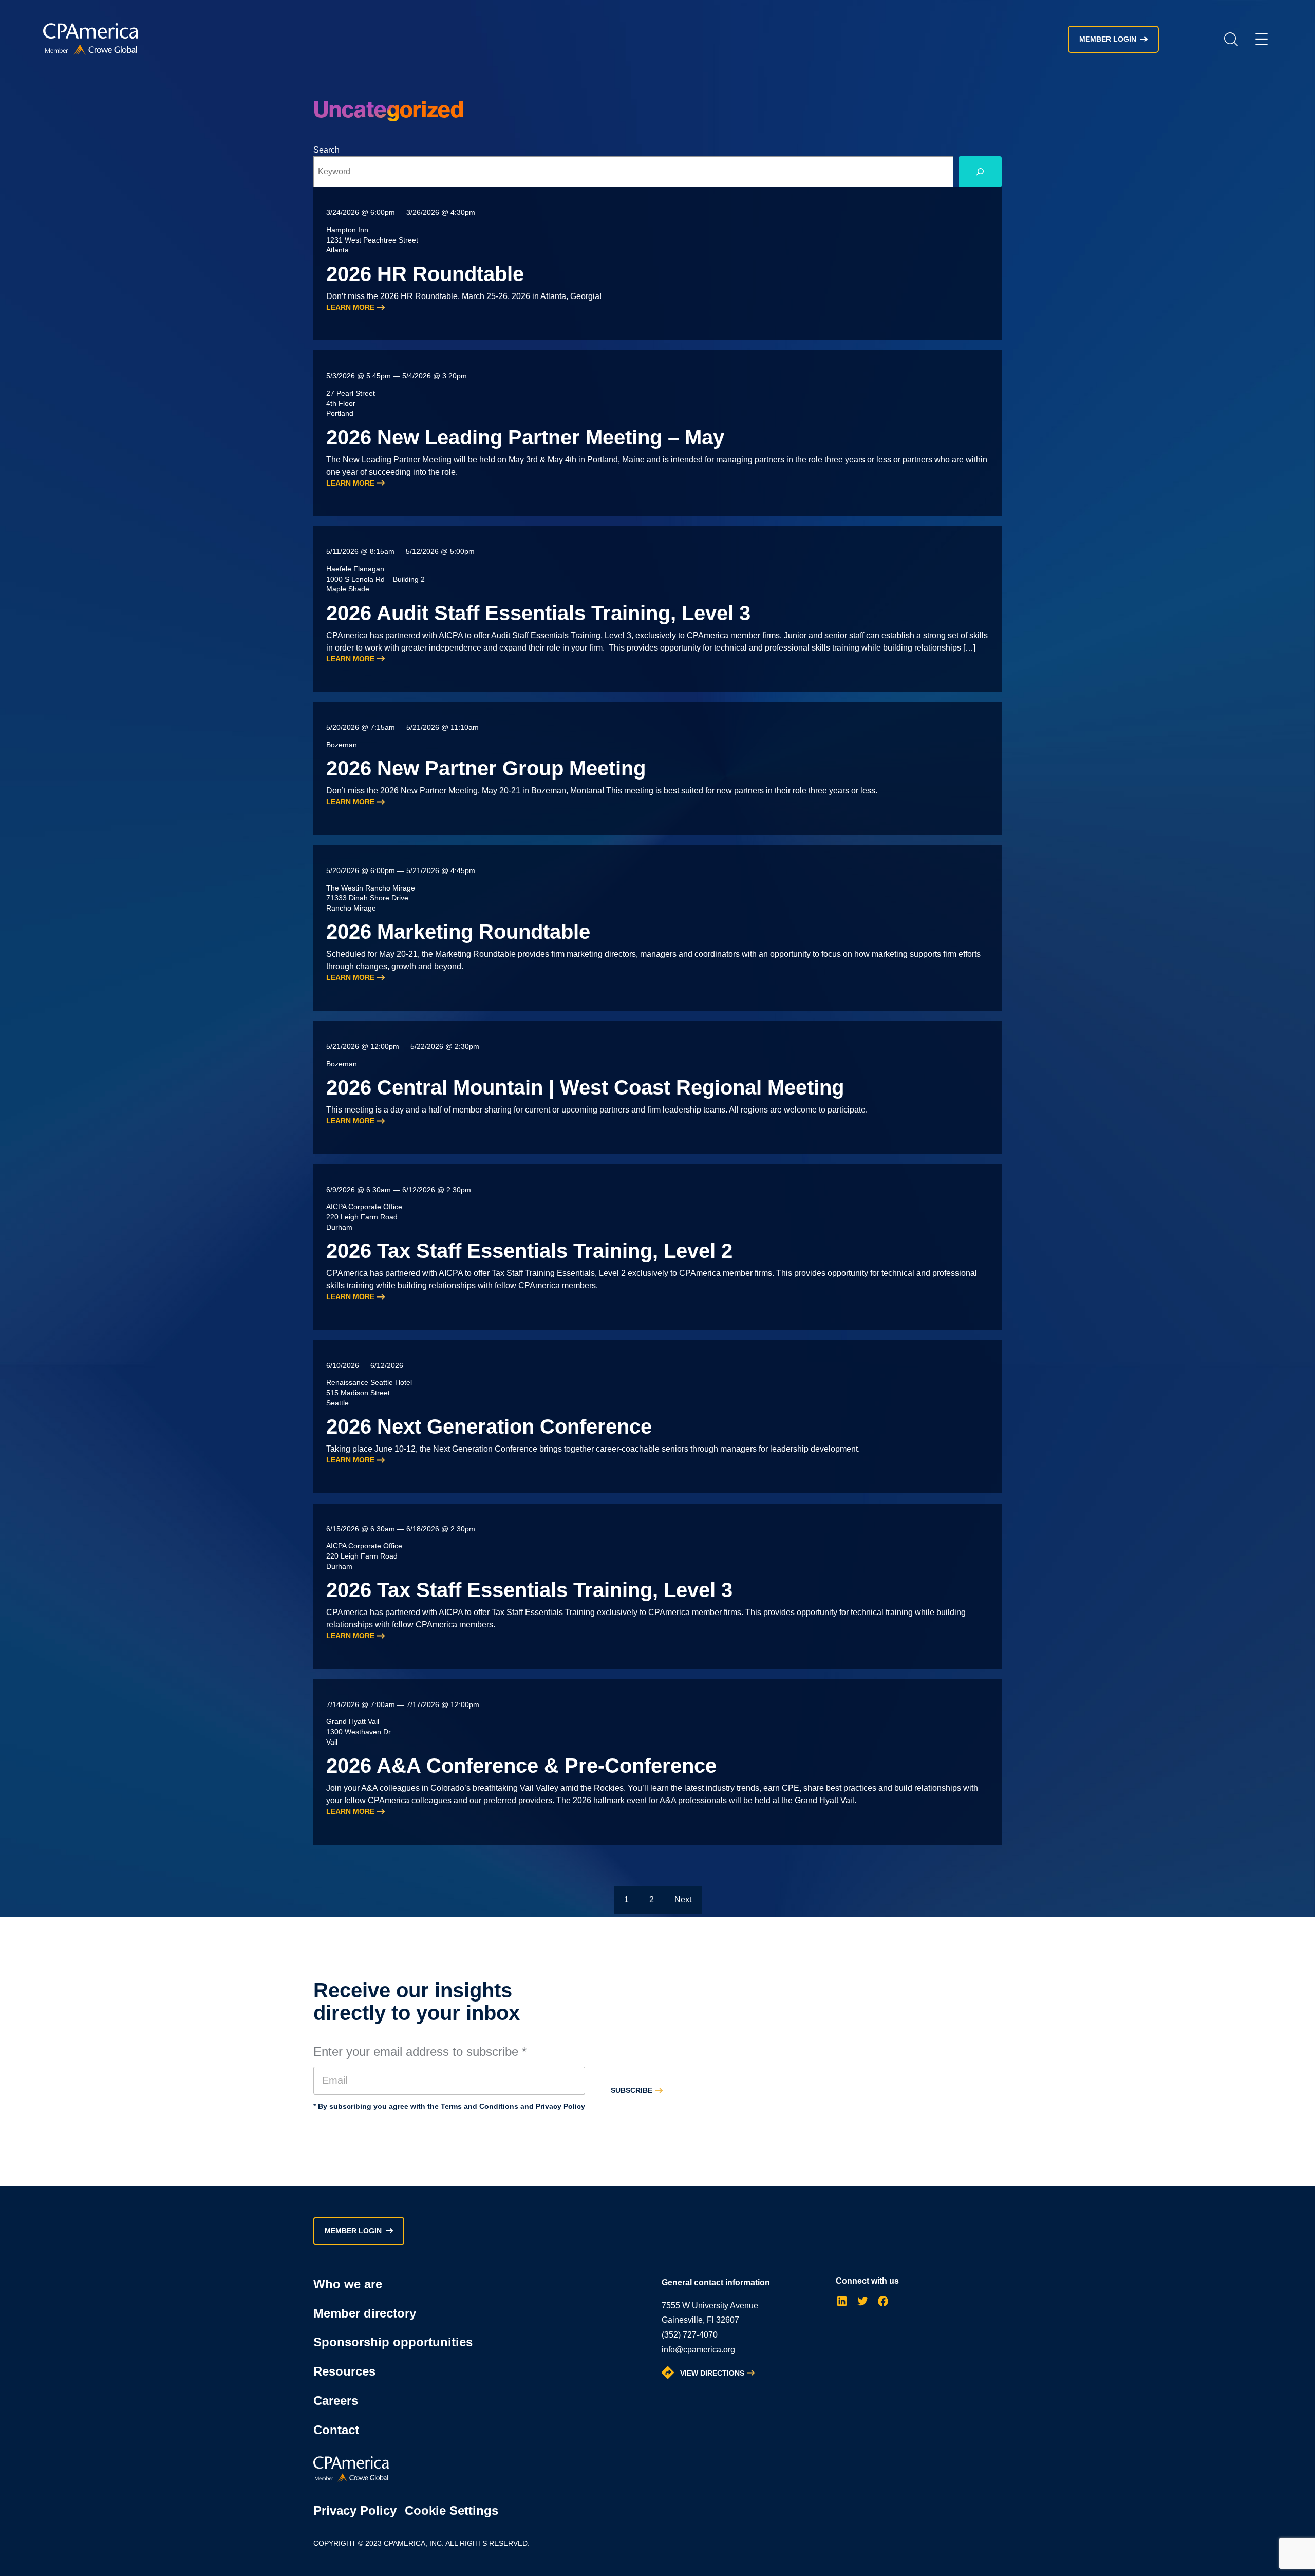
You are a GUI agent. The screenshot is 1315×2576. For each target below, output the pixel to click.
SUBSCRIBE (632, 2090)
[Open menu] (1262, 39)
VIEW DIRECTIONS (712, 2373)
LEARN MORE (350, 307)
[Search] (980, 172)
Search (1231, 39)
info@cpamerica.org (698, 2350)
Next (683, 1899)
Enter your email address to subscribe (420, 2052)
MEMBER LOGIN (1108, 39)
